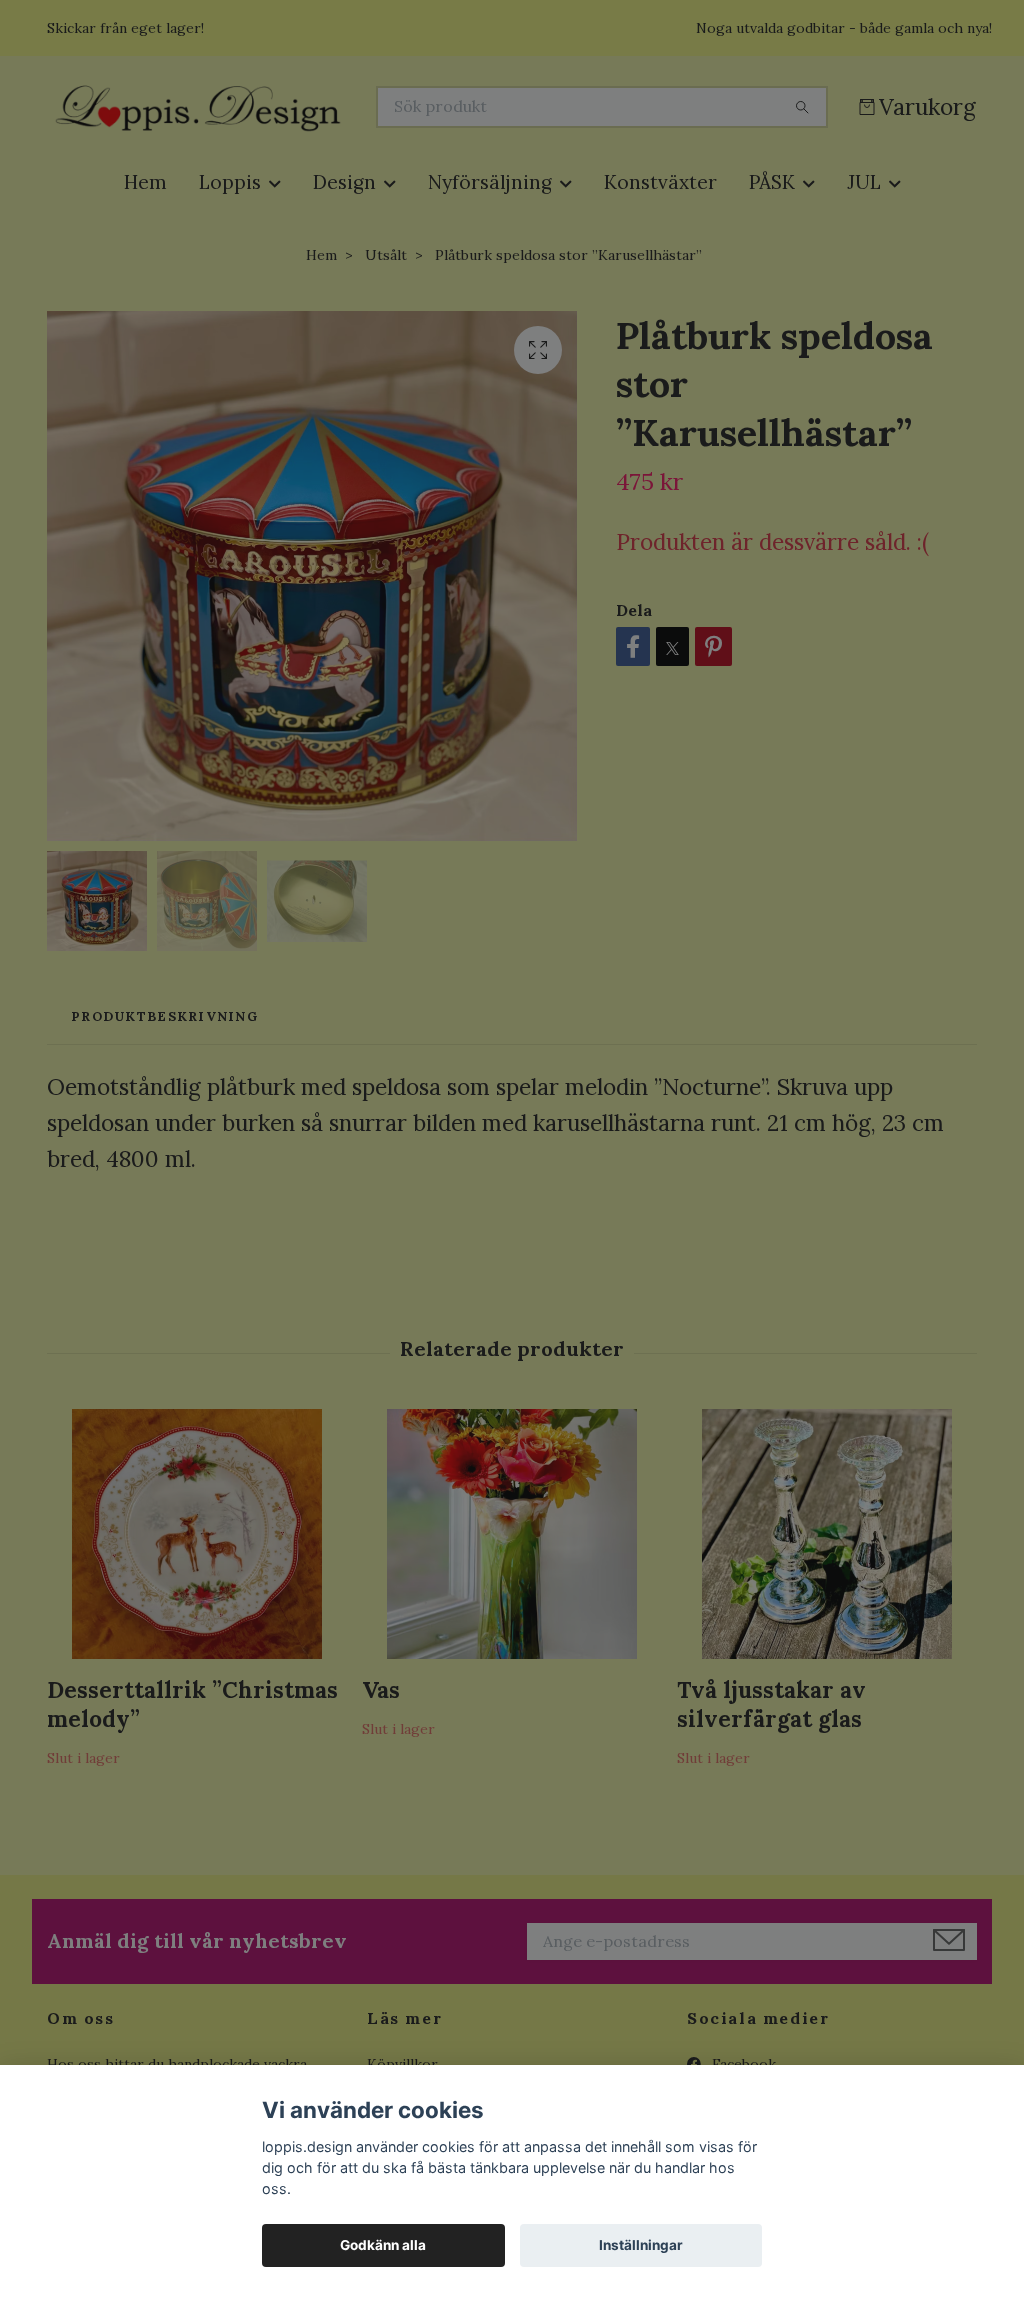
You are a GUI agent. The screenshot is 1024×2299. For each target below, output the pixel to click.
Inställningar (641, 2245)
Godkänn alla (383, 2245)
